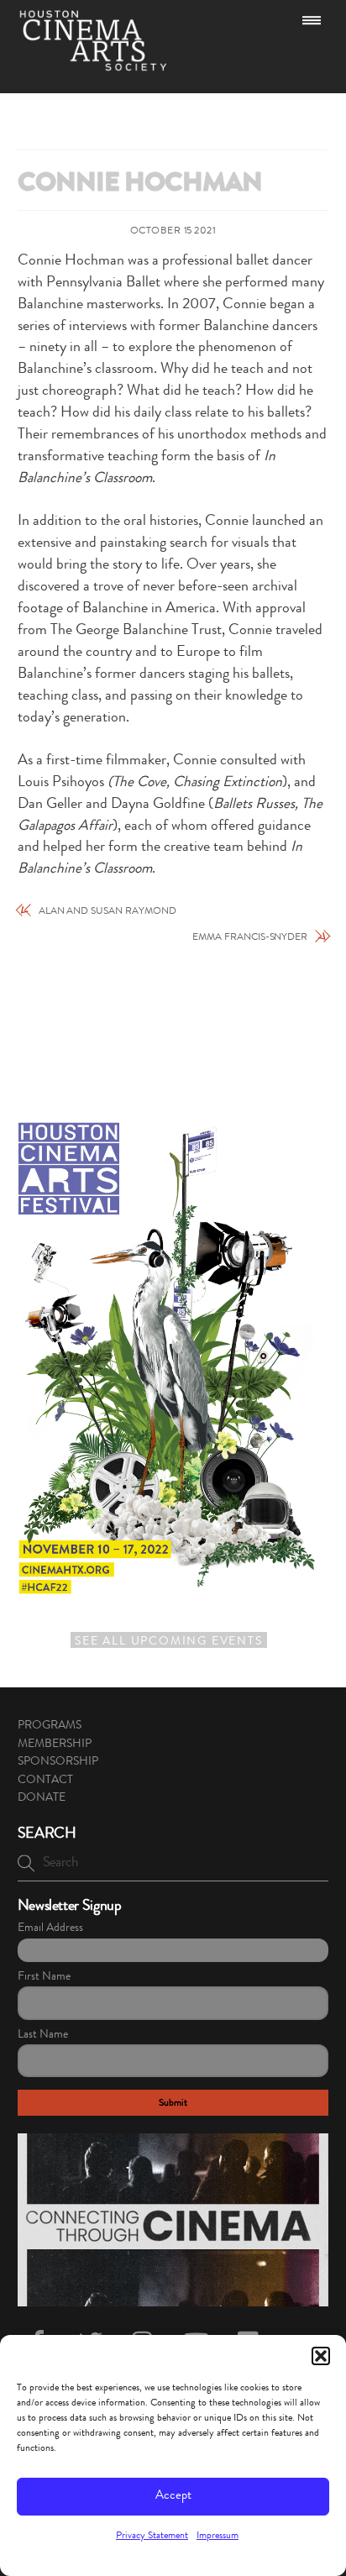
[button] (321, 2356)
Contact (45, 1781)
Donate (42, 1798)
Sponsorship (58, 1762)
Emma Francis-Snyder (250, 938)
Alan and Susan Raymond (107, 912)
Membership (55, 1744)
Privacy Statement (152, 2537)
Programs (50, 1726)
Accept (173, 2497)
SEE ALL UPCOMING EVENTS (168, 1642)
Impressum (218, 2537)
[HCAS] (93, 64)
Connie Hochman (140, 186)
